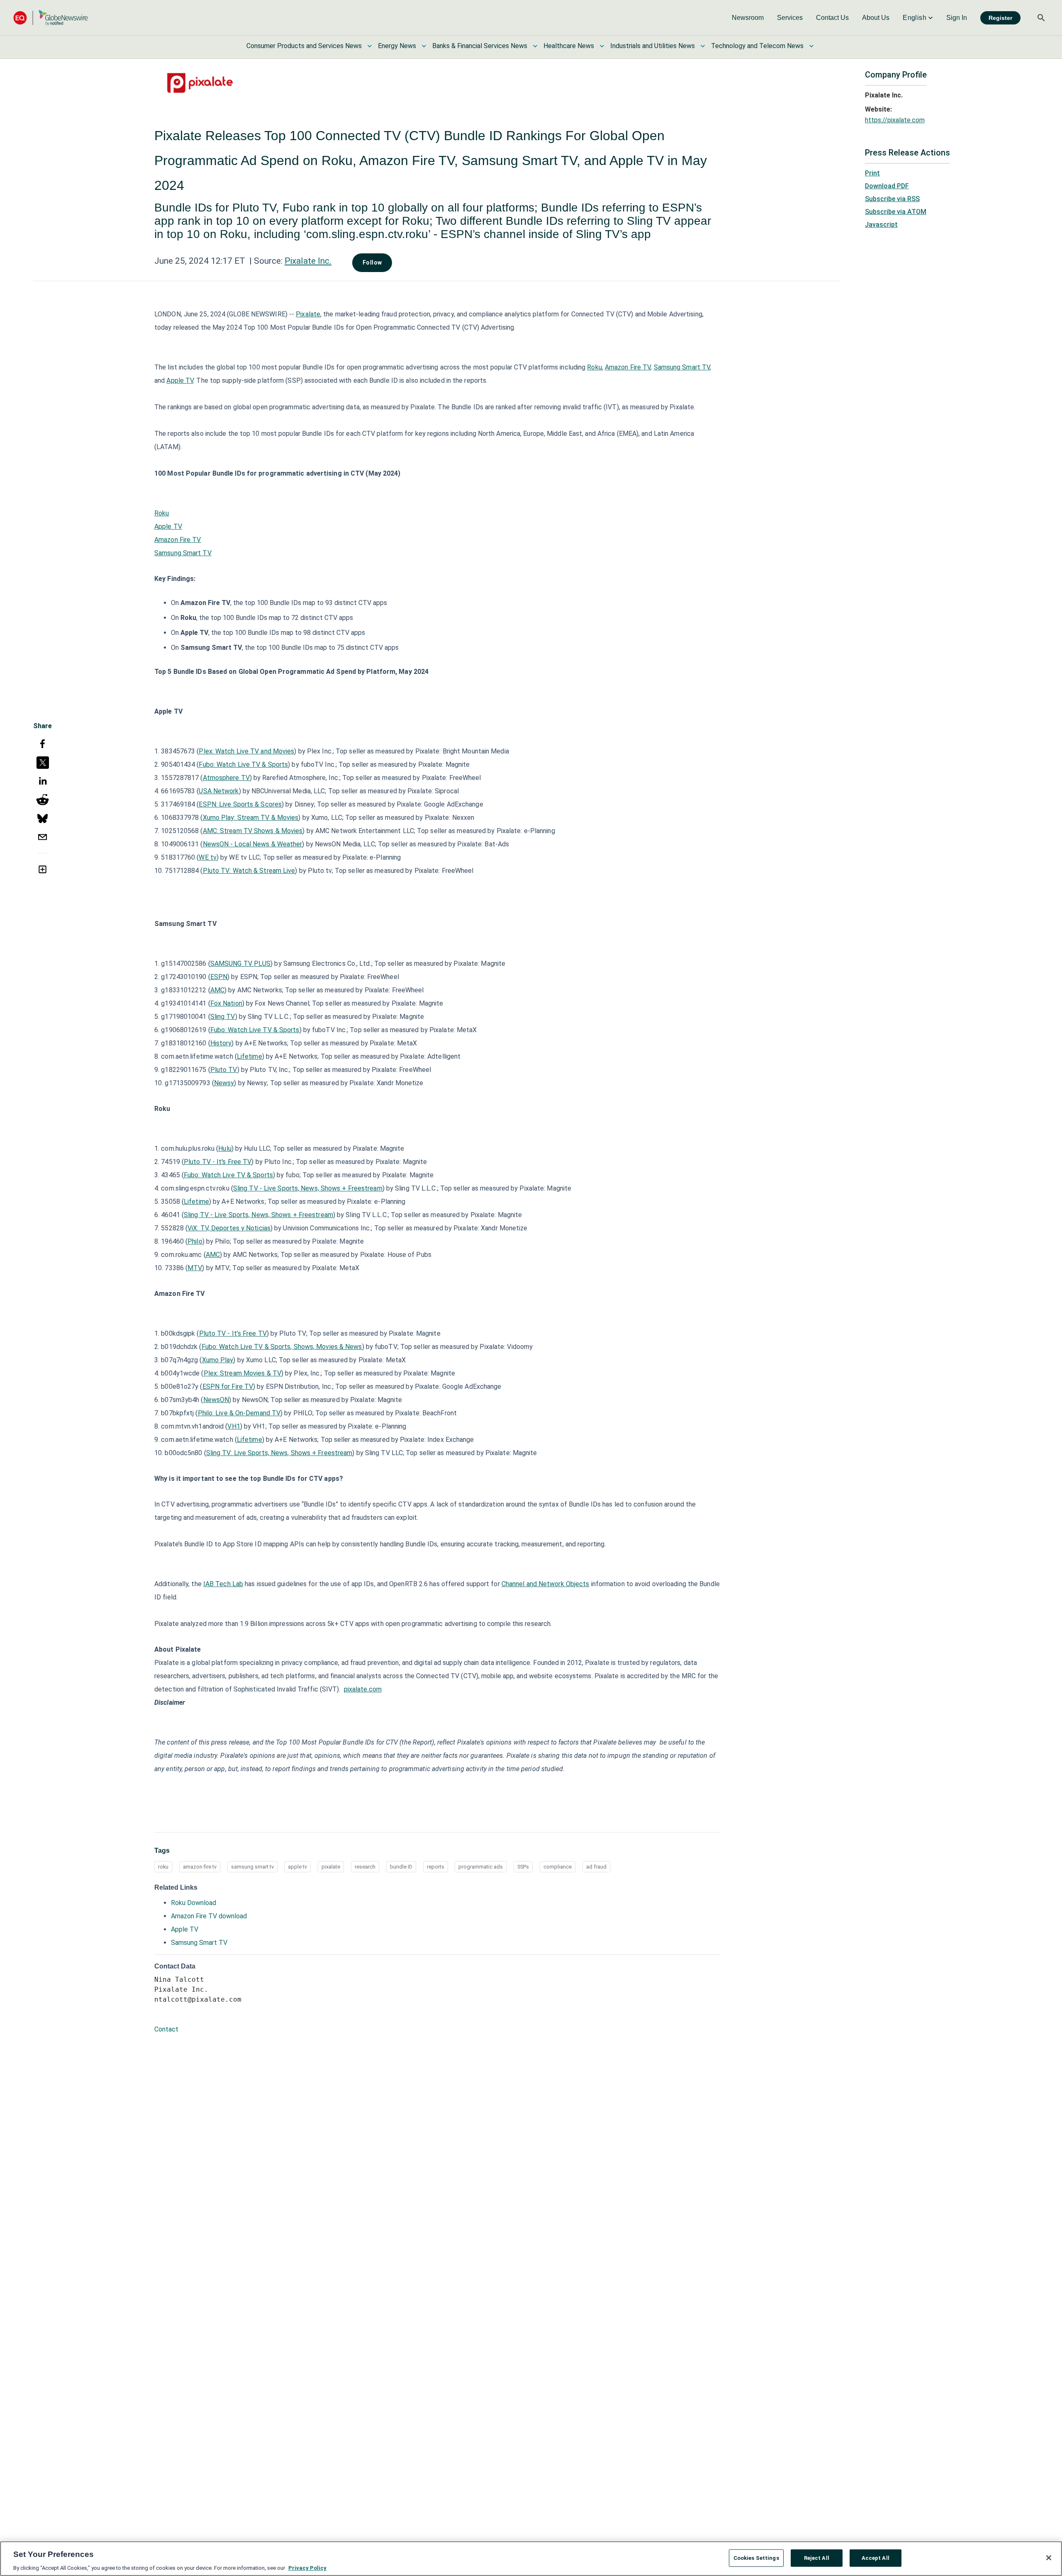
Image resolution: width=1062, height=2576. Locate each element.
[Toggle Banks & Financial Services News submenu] (535, 46)
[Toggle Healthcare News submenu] (602, 46)
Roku (594, 367)
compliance (558, 1867)
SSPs (523, 1867)
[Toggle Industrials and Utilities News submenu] (703, 46)
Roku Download (194, 1903)
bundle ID (401, 1867)
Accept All (876, 2558)
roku (163, 1867)
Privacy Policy (307, 2567)
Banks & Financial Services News (480, 46)
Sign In (957, 18)
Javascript (881, 225)
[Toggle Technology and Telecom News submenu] (811, 46)
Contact (166, 2029)
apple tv (297, 1867)
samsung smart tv (252, 1867)
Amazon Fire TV (628, 367)
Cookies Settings (756, 2558)
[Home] (51, 18)
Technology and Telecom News (757, 46)
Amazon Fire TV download (209, 1916)
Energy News (397, 46)
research (365, 1867)
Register (1000, 18)
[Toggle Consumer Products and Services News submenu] (370, 46)
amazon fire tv (200, 1867)
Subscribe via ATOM (896, 212)
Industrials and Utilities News (653, 46)
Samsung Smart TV (682, 367)
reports (436, 1867)
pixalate (331, 1867)
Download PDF (887, 186)
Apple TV (180, 380)
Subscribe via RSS (892, 199)
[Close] (1049, 2558)
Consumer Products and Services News (304, 46)
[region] (531, 2559)
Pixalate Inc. (308, 261)
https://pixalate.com (895, 120)
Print (872, 173)
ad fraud (596, 1867)
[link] (748, 18)
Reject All (817, 2558)
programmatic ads (481, 1867)
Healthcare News (569, 46)
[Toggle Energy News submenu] (424, 46)
